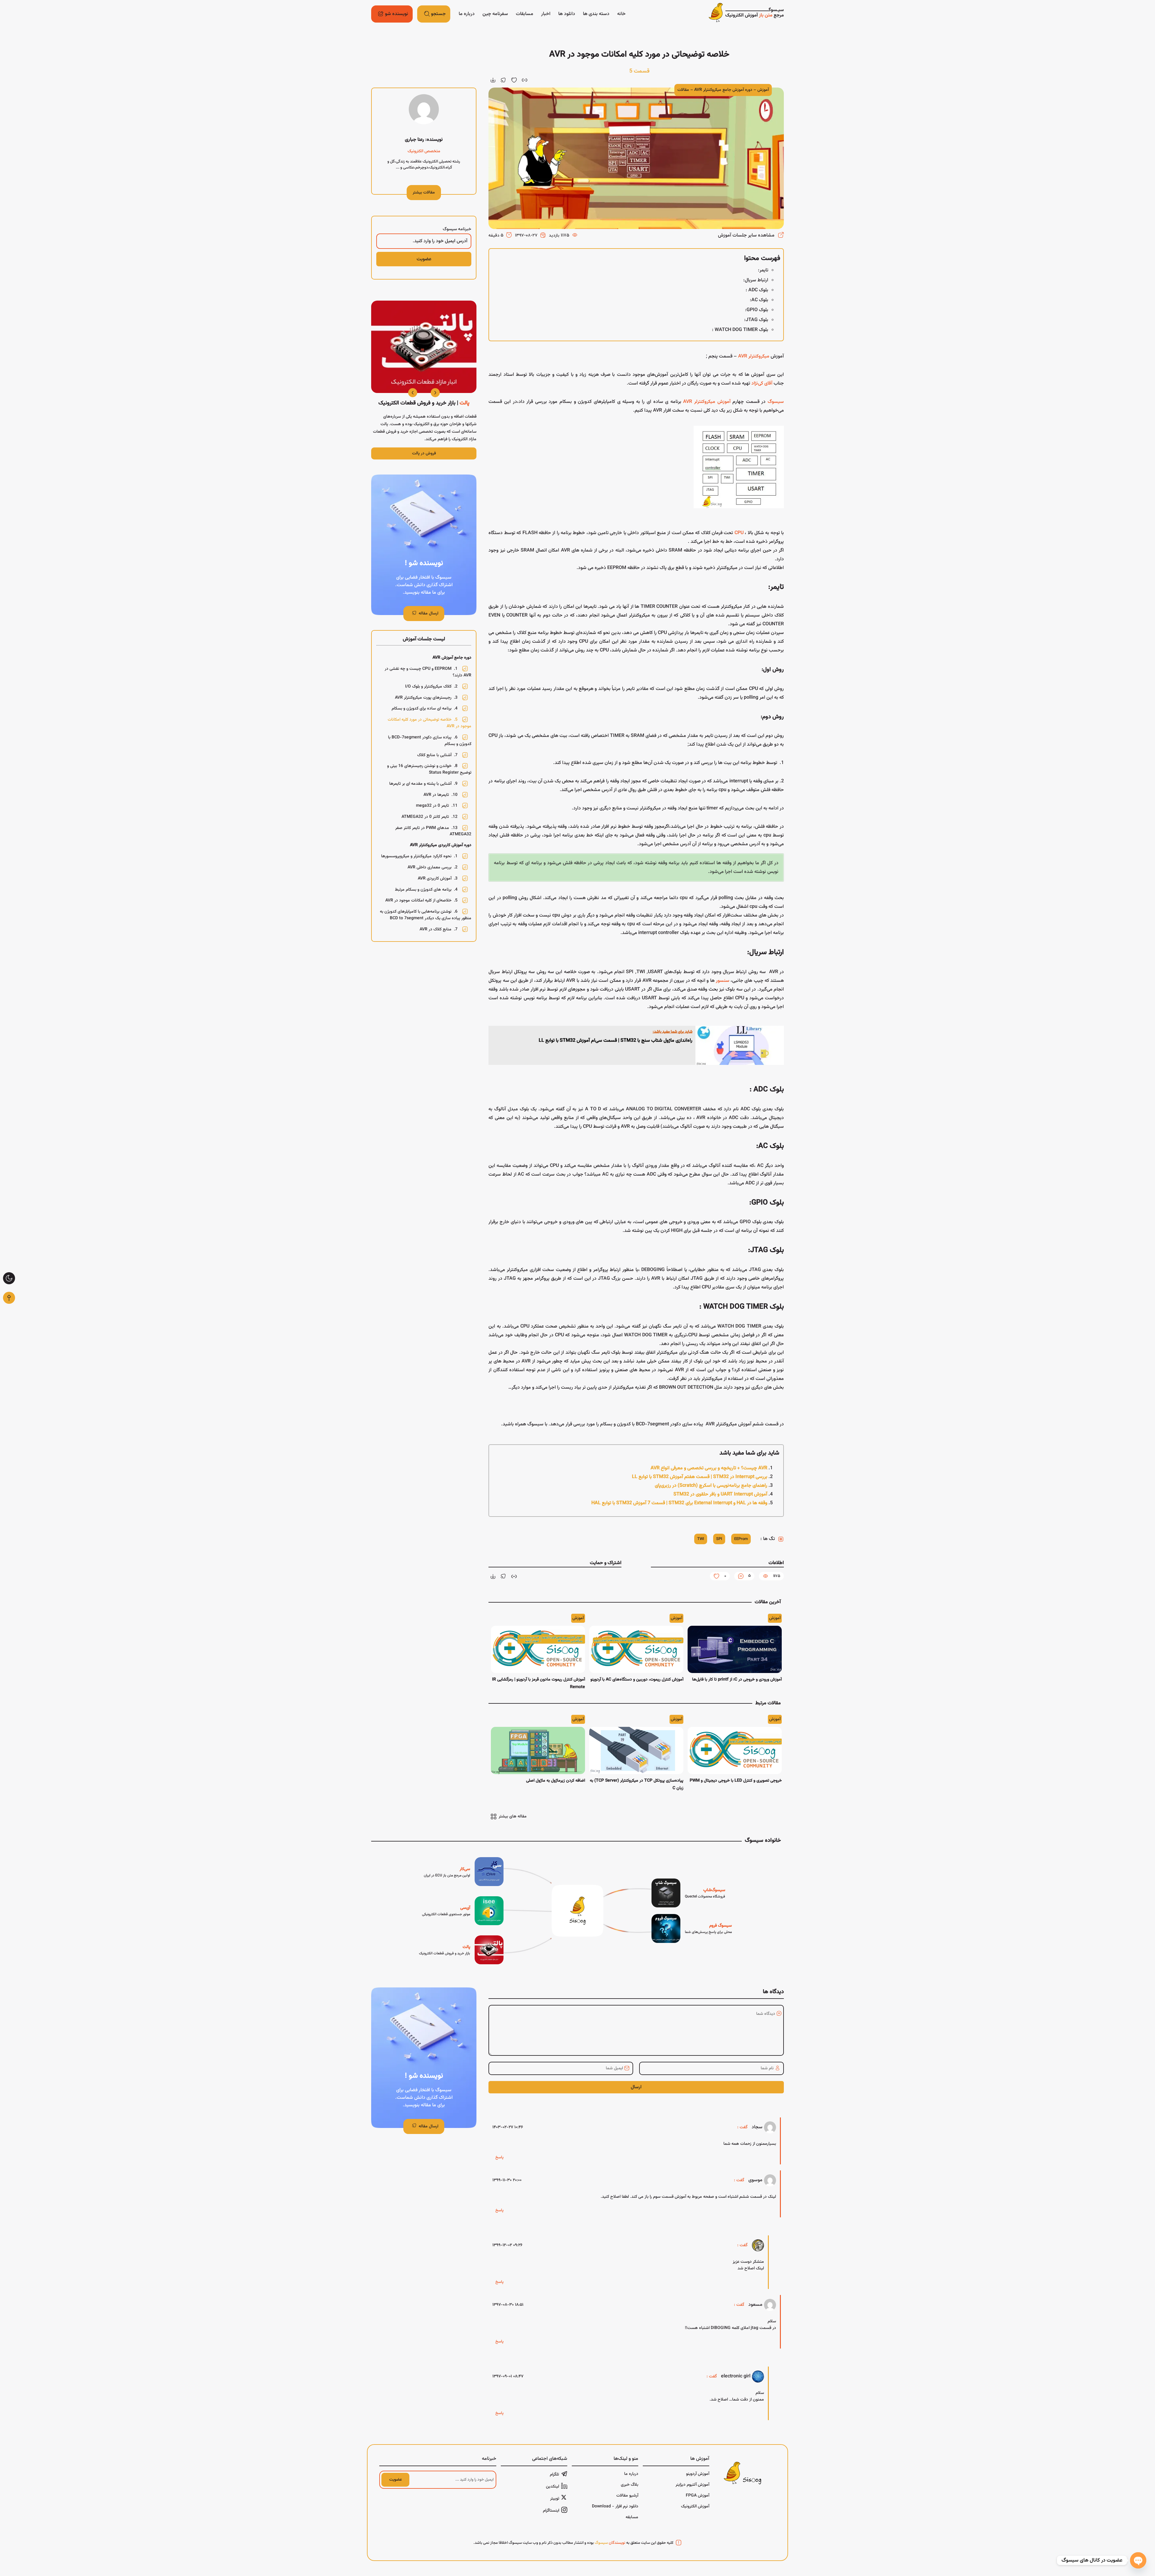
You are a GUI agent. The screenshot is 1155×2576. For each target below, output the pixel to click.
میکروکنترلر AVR (754, 356)
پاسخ (499, 2157)
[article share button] (504, 80)
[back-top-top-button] (9, 1298)
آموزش (763, 90)
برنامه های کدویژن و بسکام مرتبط (426, 889)
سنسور (723, 981)
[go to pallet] (461, 1950)
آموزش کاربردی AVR (438, 879)
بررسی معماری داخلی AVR (433, 867)
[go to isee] (463, 1911)
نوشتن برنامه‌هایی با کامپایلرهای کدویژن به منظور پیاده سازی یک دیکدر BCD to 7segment (426, 915)
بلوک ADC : (757, 290)
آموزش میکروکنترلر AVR (707, 402)
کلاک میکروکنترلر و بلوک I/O (431, 687)
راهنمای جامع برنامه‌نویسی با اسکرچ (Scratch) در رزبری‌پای (711, 1486)
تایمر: (763, 270)
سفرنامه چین (495, 14)
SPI (719, 1539)
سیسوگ (776, 402)
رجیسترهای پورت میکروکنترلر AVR (426, 697)
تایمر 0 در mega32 (437, 806)
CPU (739, 533)
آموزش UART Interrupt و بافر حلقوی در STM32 (720, 1494)
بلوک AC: (759, 300)
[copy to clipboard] (525, 80)
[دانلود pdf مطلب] (493, 80)
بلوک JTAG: (756, 320)
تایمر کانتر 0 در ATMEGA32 (430, 817)
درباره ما (467, 14)
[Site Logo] (746, 14)
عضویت (396, 2480)
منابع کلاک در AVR (439, 929)
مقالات (683, 90)
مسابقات (525, 14)
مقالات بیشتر (424, 193)
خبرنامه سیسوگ (457, 229)
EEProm (741, 1539)
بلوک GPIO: (757, 310)
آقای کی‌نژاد (762, 383)
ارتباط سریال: (756, 280)
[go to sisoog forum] (692, 1928)
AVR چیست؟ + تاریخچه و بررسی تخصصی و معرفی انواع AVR (709, 1468)
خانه (621, 14)
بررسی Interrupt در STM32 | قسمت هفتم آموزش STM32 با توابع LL (700, 1477)
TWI (701, 1539)
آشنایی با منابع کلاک (437, 755)
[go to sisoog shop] (688, 1893)
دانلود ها (567, 14)
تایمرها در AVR (440, 795)
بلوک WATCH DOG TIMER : (740, 330)
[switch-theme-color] (9, 1278)
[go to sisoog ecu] (464, 1872)
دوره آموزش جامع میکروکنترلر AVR (723, 90)
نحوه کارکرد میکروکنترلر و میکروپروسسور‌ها (419, 856)
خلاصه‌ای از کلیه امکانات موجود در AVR (421, 901)
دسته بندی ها (596, 14)
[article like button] (514, 80)
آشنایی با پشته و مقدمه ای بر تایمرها (423, 784)
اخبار (546, 14)
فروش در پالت (424, 453)
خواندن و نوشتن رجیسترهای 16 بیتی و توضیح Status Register (429, 769)
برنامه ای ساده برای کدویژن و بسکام (425, 709)
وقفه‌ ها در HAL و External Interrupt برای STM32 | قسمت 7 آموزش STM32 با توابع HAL (679, 1503)
